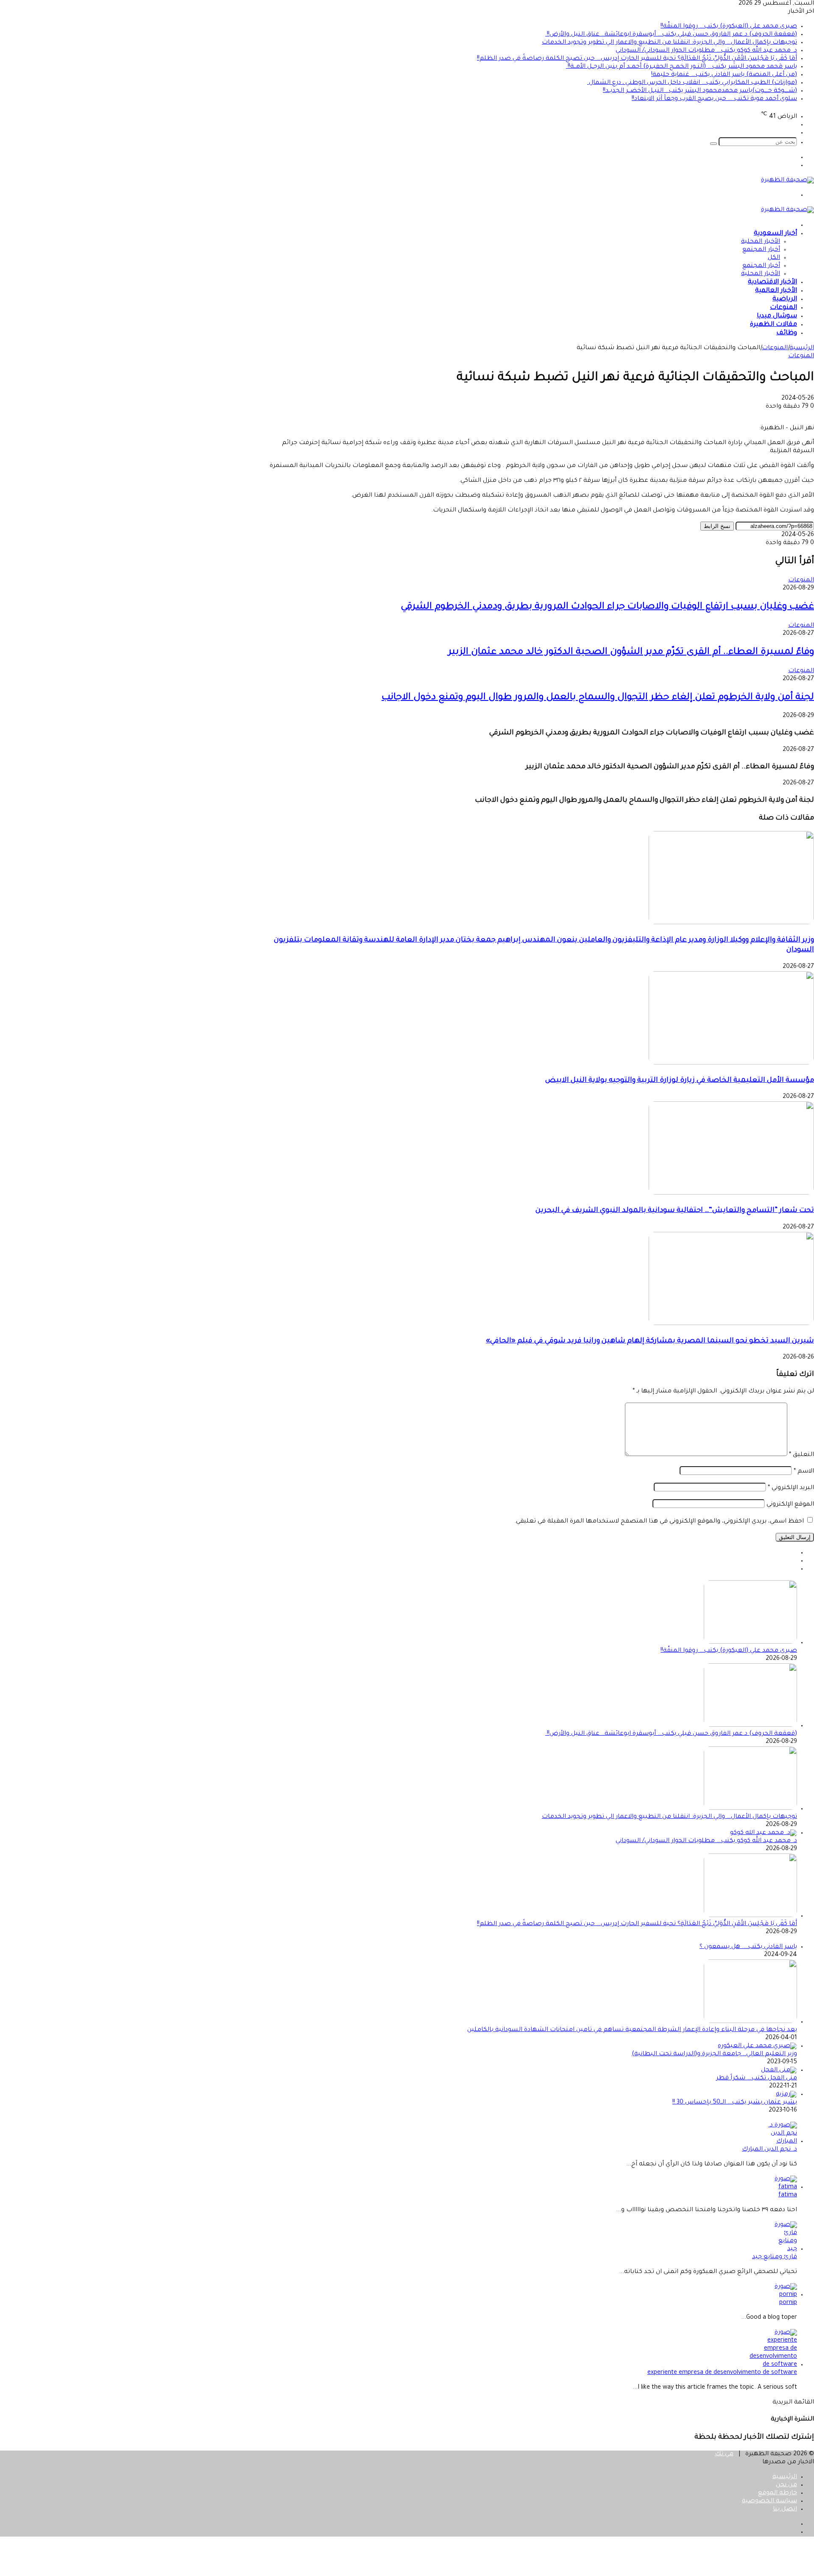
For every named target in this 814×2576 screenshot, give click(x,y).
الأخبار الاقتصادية (772, 282)
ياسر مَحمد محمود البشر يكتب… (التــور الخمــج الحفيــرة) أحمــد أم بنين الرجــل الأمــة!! (682, 67)
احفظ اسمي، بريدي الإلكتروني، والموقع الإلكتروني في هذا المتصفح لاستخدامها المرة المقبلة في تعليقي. (659, 1522)
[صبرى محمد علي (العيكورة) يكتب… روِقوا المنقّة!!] (750, 1643)
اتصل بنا (785, 2509)
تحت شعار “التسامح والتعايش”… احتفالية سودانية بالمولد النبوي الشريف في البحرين (675, 1211)
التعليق (801, 1455)
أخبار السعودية (775, 234)
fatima (788, 2195)
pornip (788, 2303)
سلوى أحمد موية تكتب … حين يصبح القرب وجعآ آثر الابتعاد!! (714, 99)
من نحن (786, 2485)
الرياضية (785, 299)
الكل (774, 258)
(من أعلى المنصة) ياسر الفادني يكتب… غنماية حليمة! (724, 75)
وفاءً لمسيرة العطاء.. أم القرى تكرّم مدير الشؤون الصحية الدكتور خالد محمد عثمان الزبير (631, 653)
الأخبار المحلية (761, 242)
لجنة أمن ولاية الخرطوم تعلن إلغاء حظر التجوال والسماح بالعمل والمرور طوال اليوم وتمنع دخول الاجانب (598, 698)
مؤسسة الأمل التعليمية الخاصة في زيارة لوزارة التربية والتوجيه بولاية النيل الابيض (680, 1081)
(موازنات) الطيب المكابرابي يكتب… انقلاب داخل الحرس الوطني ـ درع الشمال (692, 83)
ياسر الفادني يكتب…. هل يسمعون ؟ (748, 1947)
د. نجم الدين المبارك (769, 2150)
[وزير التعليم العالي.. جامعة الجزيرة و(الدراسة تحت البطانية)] (757, 2046)
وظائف (787, 333)
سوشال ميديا (777, 316)
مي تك (724, 2454)
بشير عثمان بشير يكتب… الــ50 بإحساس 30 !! (735, 2103)
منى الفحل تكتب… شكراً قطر (757, 2079)
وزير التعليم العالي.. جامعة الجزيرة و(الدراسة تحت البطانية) (714, 2054)
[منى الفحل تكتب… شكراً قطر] (779, 2070)
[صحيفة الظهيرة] (788, 181)
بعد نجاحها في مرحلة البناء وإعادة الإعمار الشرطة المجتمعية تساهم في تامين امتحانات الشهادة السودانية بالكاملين (632, 2030)
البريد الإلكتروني (791, 1488)
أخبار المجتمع (761, 250)
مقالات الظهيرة (774, 325)
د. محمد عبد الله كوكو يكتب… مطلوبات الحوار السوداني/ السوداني (706, 51)
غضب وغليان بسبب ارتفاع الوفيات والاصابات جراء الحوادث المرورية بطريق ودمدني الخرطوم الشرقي (607, 607)
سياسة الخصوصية (769, 2501)
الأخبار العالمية (776, 291)
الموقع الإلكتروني (790, 1505)
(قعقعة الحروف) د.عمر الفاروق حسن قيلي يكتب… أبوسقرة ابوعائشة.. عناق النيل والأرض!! (671, 35)
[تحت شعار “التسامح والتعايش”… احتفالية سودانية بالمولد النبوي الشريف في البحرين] (731, 1194)
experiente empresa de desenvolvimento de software (722, 2373)
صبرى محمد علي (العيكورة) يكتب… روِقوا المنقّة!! (729, 27)
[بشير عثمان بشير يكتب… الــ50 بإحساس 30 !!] (786, 2095)
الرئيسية (802, 348)
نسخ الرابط (717, 526)
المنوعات (783, 308)
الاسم (804, 1472)
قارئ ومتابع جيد (775, 2257)
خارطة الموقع (778, 2493)
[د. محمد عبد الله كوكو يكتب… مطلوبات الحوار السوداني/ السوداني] (764, 1833)
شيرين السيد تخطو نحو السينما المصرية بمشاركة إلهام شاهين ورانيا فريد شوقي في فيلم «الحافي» (650, 1341)
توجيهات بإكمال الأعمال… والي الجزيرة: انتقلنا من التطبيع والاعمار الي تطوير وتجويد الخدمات (669, 43)
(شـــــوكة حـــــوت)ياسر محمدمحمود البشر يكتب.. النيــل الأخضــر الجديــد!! (700, 91)
